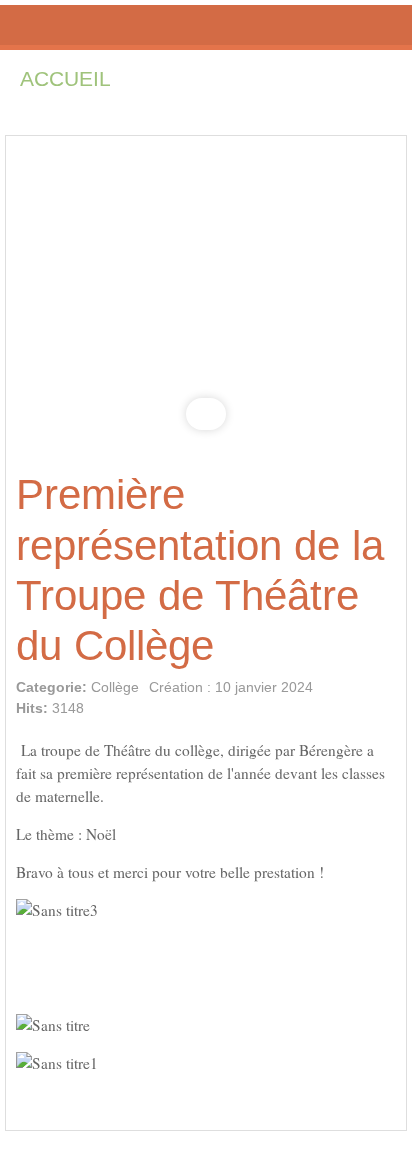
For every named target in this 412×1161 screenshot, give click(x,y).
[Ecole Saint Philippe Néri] (206, 25)
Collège (115, 687)
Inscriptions (225, 78)
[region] (206, 295)
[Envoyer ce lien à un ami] (386, 695)
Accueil (65, 78)
